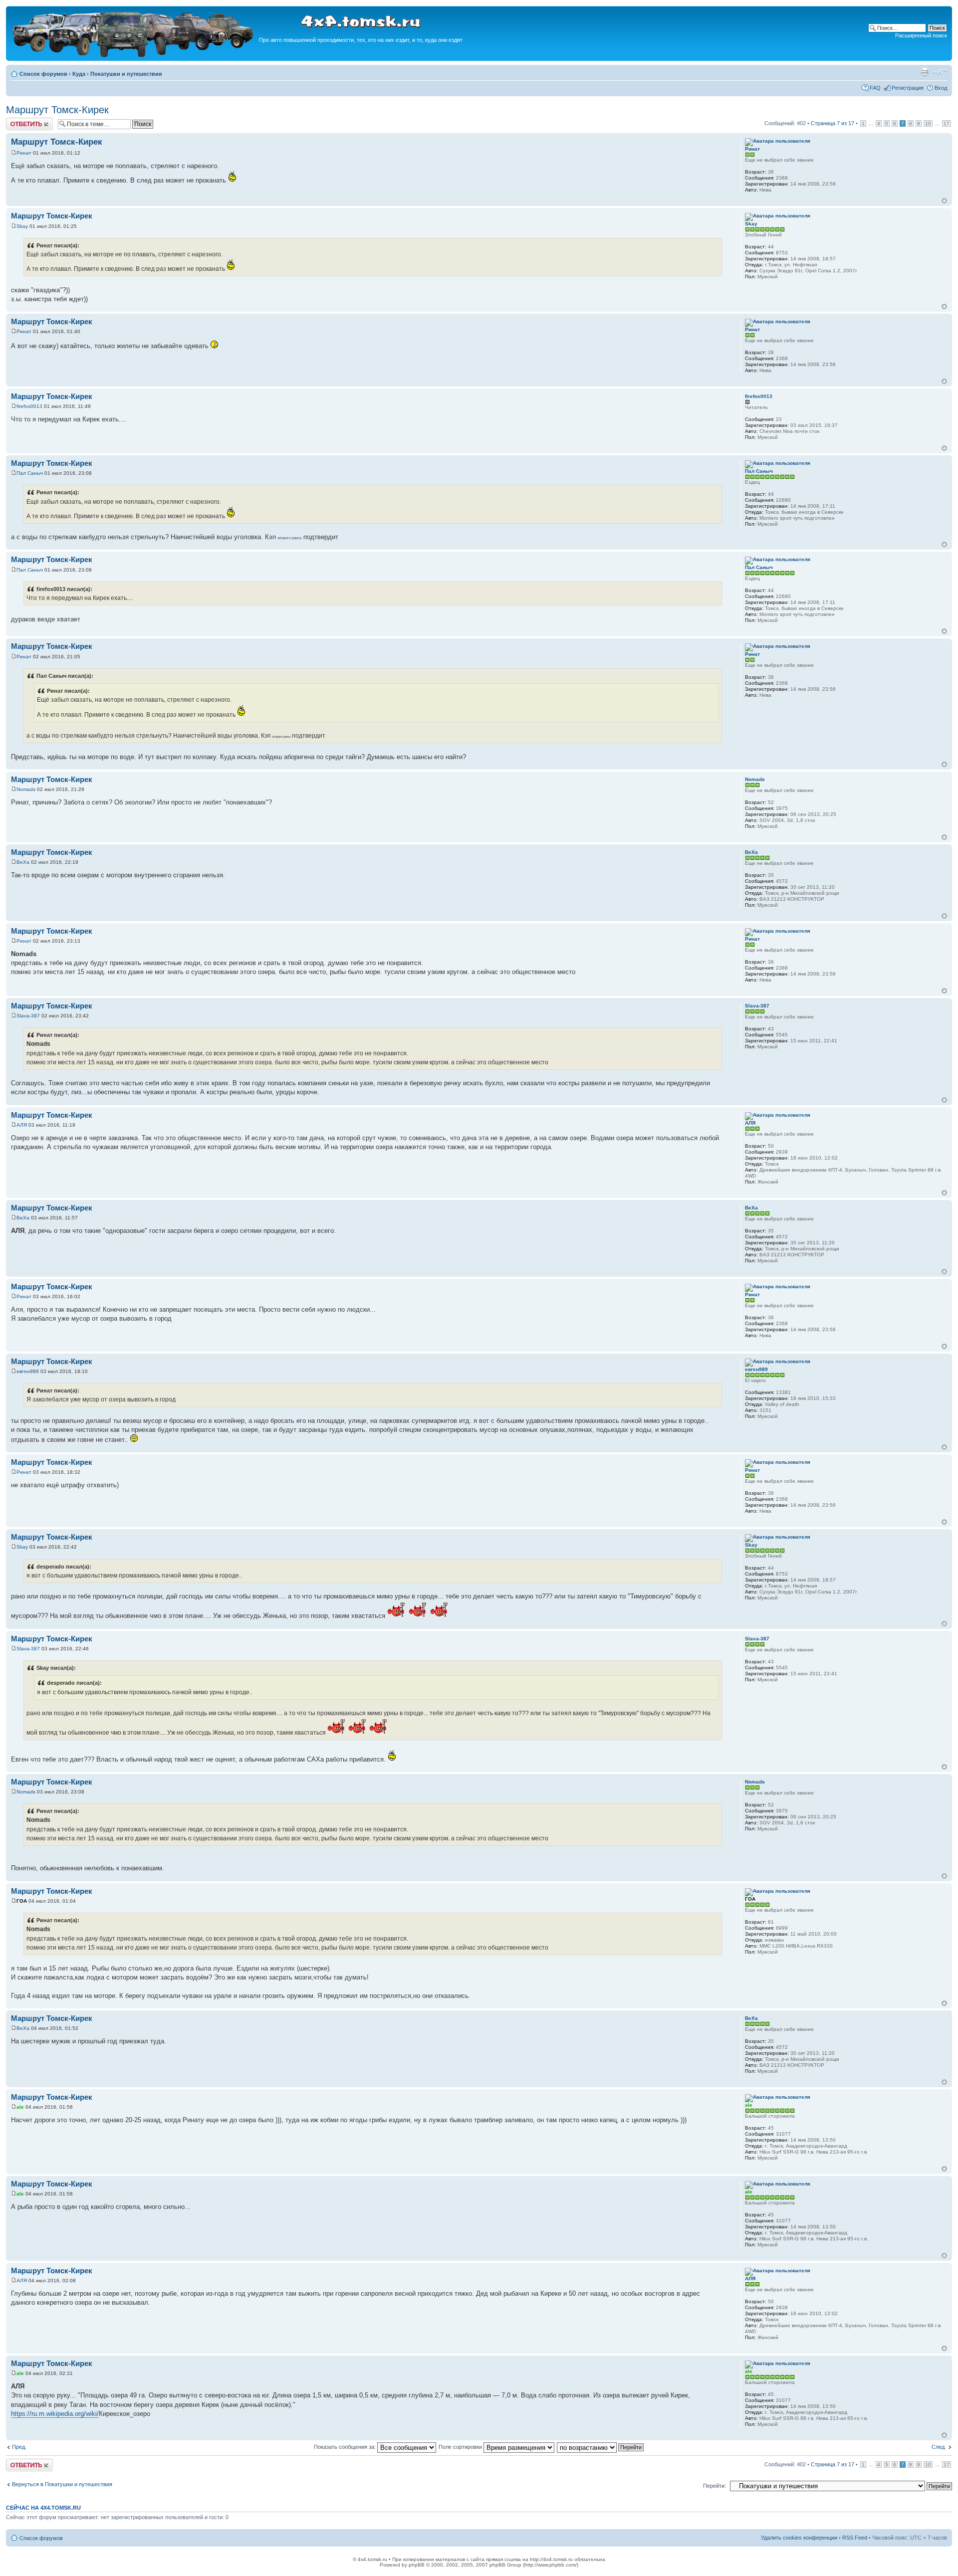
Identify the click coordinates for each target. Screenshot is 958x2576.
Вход (941, 88)
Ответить (18, 121)
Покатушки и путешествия (126, 74)
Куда (79, 74)
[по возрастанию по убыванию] (601, 2447)
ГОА (22, 1901)
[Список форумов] (134, 56)
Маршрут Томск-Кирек (57, 110)
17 (947, 123)
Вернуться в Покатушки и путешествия (62, 2484)
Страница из (833, 123)
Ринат (24, 153)
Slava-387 (28, 1016)
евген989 (28, 1371)
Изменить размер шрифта (940, 72)
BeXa (23, 862)
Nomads (26, 789)
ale (20, 2107)
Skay (22, 226)
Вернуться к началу (944, 201)
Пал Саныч (30, 473)
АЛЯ (22, 1125)
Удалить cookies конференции (799, 2538)
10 (928, 123)
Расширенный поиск (921, 35)
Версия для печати (925, 72)
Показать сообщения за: (346, 2447)
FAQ (875, 88)
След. (939, 2447)
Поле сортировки (461, 2447)
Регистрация (908, 88)
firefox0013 (29, 406)
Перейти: (715, 2486)
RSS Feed (855, 2538)
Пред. (19, 2447)
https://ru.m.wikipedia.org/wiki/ (55, 2414)
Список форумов (43, 74)
